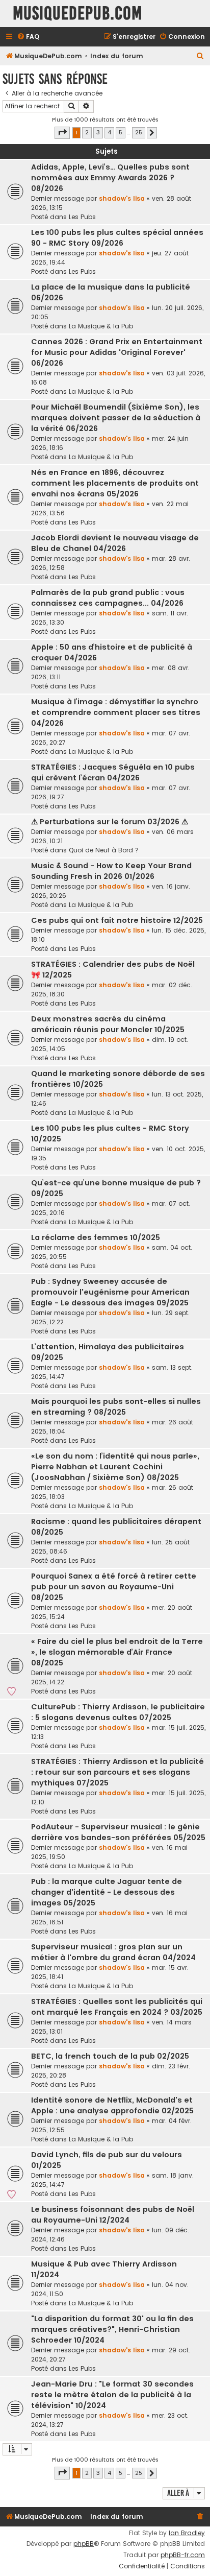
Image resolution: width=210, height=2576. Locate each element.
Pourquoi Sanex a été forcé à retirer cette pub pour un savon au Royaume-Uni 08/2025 (114, 1587)
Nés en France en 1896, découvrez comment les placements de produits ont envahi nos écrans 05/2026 (115, 483)
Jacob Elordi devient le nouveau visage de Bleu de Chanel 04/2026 (115, 543)
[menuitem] (28, 37)
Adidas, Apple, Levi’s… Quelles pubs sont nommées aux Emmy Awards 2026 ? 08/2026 (110, 178)
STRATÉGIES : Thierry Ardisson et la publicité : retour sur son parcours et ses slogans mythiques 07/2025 (117, 1772)
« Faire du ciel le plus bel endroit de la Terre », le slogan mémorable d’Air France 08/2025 (117, 1652)
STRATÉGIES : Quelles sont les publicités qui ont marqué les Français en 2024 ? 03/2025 (117, 2007)
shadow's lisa (122, 198)
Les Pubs (82, 217)
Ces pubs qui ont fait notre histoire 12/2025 (117, 920)
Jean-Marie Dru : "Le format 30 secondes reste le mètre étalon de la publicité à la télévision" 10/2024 (112, 2395)
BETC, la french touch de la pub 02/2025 (110, 2056)
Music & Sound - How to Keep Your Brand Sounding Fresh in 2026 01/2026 (111, 871)
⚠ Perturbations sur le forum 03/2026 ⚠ (110, 822)
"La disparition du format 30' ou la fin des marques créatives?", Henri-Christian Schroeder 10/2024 (112, 2329)
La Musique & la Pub (101, 326)
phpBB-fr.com (183, 2555)
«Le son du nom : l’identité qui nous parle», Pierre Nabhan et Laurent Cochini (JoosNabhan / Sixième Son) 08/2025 (115, 1467)
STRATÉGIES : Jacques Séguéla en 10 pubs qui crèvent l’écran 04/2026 (113, 772)
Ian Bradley (187, 2533)
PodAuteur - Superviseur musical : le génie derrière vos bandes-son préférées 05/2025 (118, 1832)
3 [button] (98, 132)
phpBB (84, 2544)
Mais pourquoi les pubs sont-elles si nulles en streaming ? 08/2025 (116, 1407)
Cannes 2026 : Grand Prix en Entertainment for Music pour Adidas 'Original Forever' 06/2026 (117, 352)
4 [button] (109, 132)
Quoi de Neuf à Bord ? (104, 850)
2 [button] (87, 132)
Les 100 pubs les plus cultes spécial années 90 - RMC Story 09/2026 (117, 238)
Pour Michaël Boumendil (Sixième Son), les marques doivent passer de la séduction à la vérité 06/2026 (116, 418)
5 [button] (121, 132)
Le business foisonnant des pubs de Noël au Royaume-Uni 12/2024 (113, 2215)
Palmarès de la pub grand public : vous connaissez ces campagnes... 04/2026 (108, 598)
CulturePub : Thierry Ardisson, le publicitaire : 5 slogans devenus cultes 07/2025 (118, 1712)
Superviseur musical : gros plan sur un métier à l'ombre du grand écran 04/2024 (113, 1952)
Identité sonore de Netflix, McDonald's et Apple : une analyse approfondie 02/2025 (112, 2105)
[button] (62, 133)
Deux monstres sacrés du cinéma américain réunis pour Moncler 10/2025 (108, 1024)
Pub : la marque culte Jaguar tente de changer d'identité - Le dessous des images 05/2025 (107, 1892)
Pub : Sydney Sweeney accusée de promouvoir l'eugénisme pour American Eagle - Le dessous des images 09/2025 (110, 1292)
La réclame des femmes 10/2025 (96, 1237)
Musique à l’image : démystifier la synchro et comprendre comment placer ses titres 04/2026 (116, 712)
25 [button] (139, 132)
